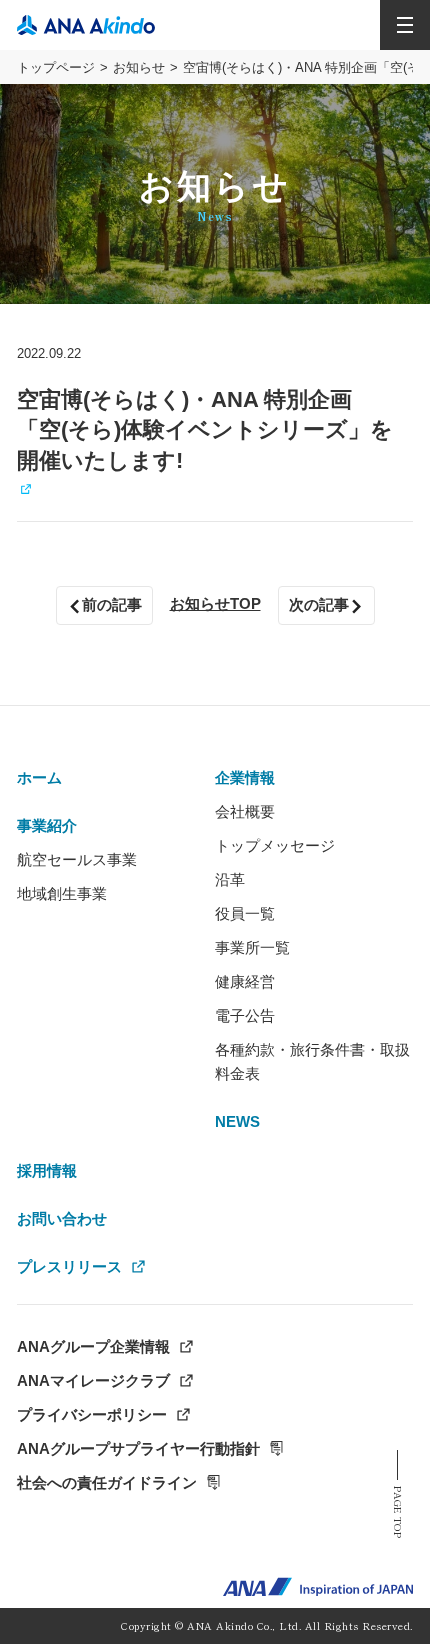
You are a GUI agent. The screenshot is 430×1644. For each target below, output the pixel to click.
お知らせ (139, 67)
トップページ (56, 67)
